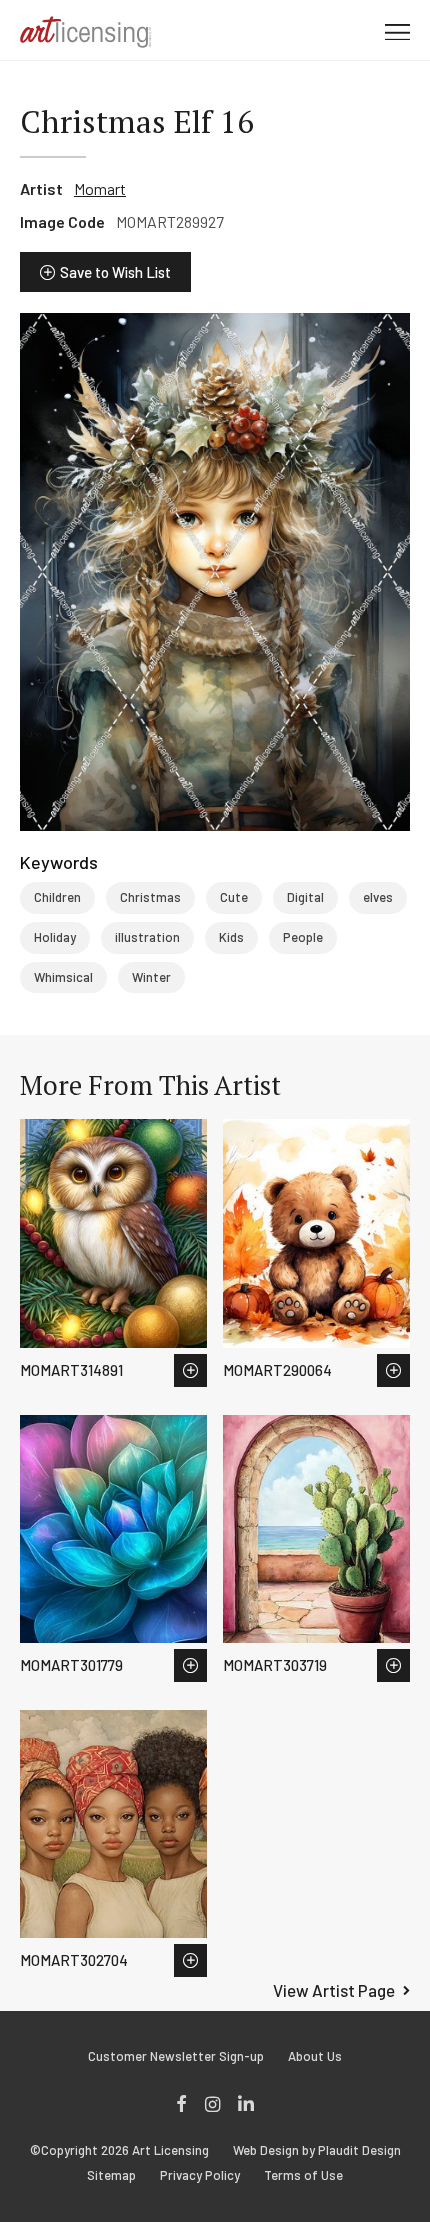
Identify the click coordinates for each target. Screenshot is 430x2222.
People (303, 937)
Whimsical (63, 977)
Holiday (55, 937)
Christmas (150, 897)
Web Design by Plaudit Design (317, 2150)
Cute (234, 897)
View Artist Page (334, 1990)
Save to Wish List (115, 272)
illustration (147, 937)
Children (57, 897)
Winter (151, 977)
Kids (231, 937)
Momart (100, 188)
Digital (305, 897)
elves (378, 897)
